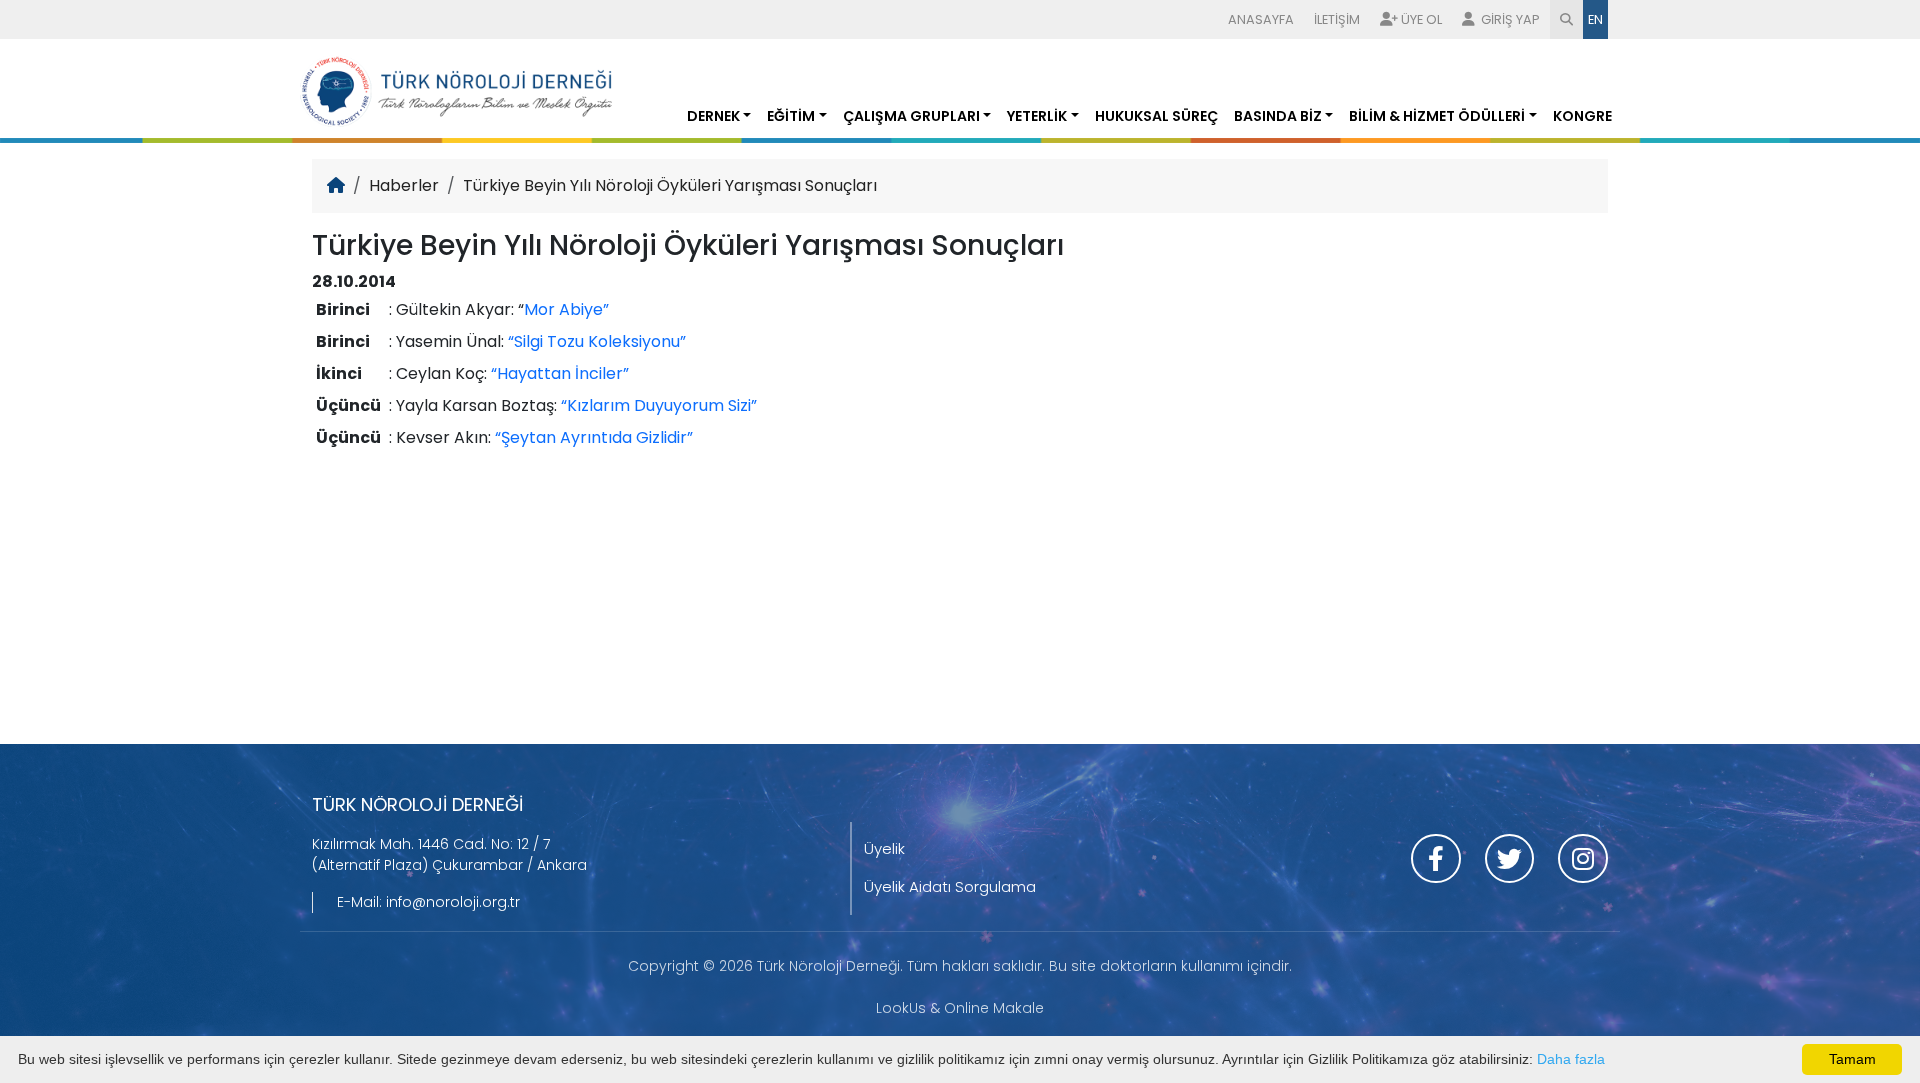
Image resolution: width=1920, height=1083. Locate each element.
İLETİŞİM (1337, 19)
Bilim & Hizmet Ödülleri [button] (1437, 116)
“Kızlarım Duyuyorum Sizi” (659, 405)
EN (1595, 19)
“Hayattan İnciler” (560, 373)
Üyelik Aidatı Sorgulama (950, 886)
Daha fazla (1571, 1059)
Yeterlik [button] (1037, 116)
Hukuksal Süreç (1156, 116)
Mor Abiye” (566, 309)
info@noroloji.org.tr (453, 902)
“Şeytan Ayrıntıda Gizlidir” (594, 437)
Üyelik (884, 848)
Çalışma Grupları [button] (911, 116)
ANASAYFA (1261, 19)
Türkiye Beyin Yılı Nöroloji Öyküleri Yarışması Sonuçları (670, 185)
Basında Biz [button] (1278, 116)
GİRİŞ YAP (1509, 19)
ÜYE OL (1421, 19)
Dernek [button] (713, 116)
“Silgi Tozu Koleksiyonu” (597, 341)
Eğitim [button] (791, 116)
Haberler (404, 185)
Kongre (1582, 116)
